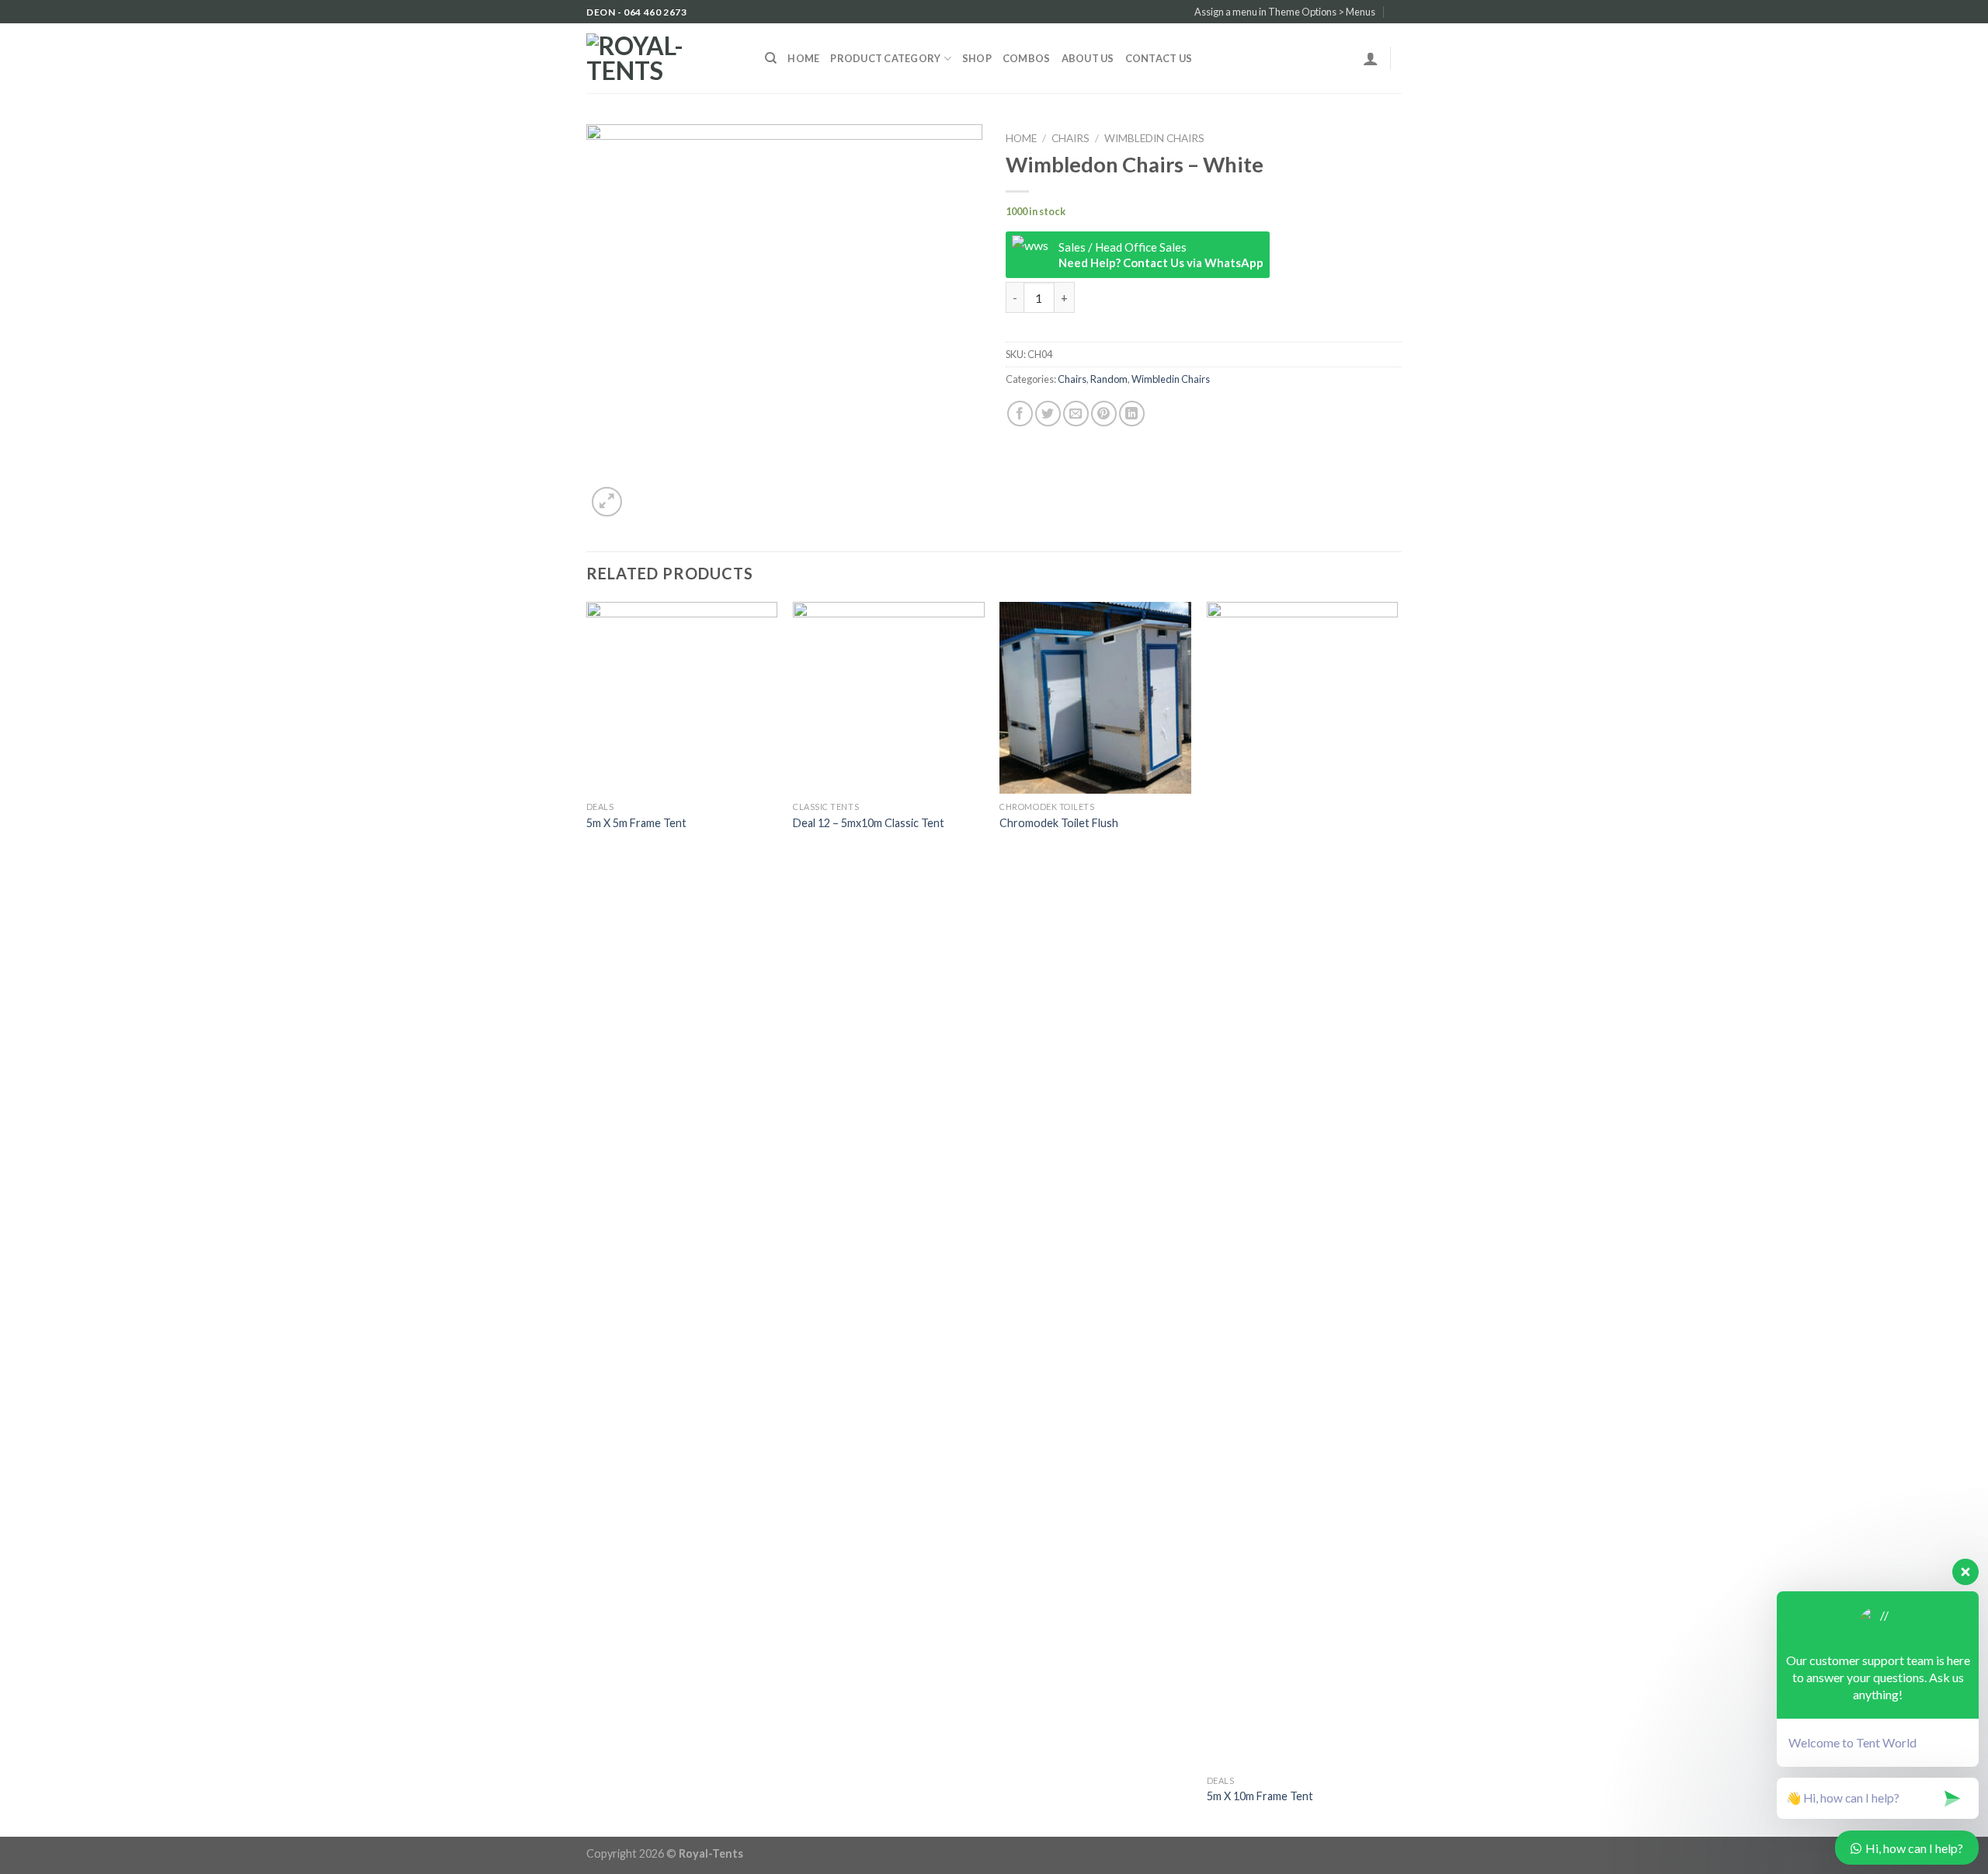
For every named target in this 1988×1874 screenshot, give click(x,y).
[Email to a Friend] (1076, 414)
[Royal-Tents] (664, 58)
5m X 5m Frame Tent (636, 823)
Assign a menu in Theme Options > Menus (1285, 12)
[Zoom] (607, 502)
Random (1109, 379)
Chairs (1070, 138)
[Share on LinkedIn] (1132, 414)
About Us (1088, 58)
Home (803, 58)
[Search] (771, 58)
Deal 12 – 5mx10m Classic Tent (869, 823)
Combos (1027, 58)
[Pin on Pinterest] (1104, 414)
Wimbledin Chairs (1154, 138)
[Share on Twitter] (1048, 414)
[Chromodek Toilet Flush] (1095, 698)
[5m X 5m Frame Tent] (682, 698)
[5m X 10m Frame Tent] (1303, 1184)
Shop (977, 58)
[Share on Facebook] (1020, 414)
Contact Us (1159, 58)
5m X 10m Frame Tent (1260, 1796)
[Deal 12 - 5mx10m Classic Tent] (889, 698)
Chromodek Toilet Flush (1059, 823)
